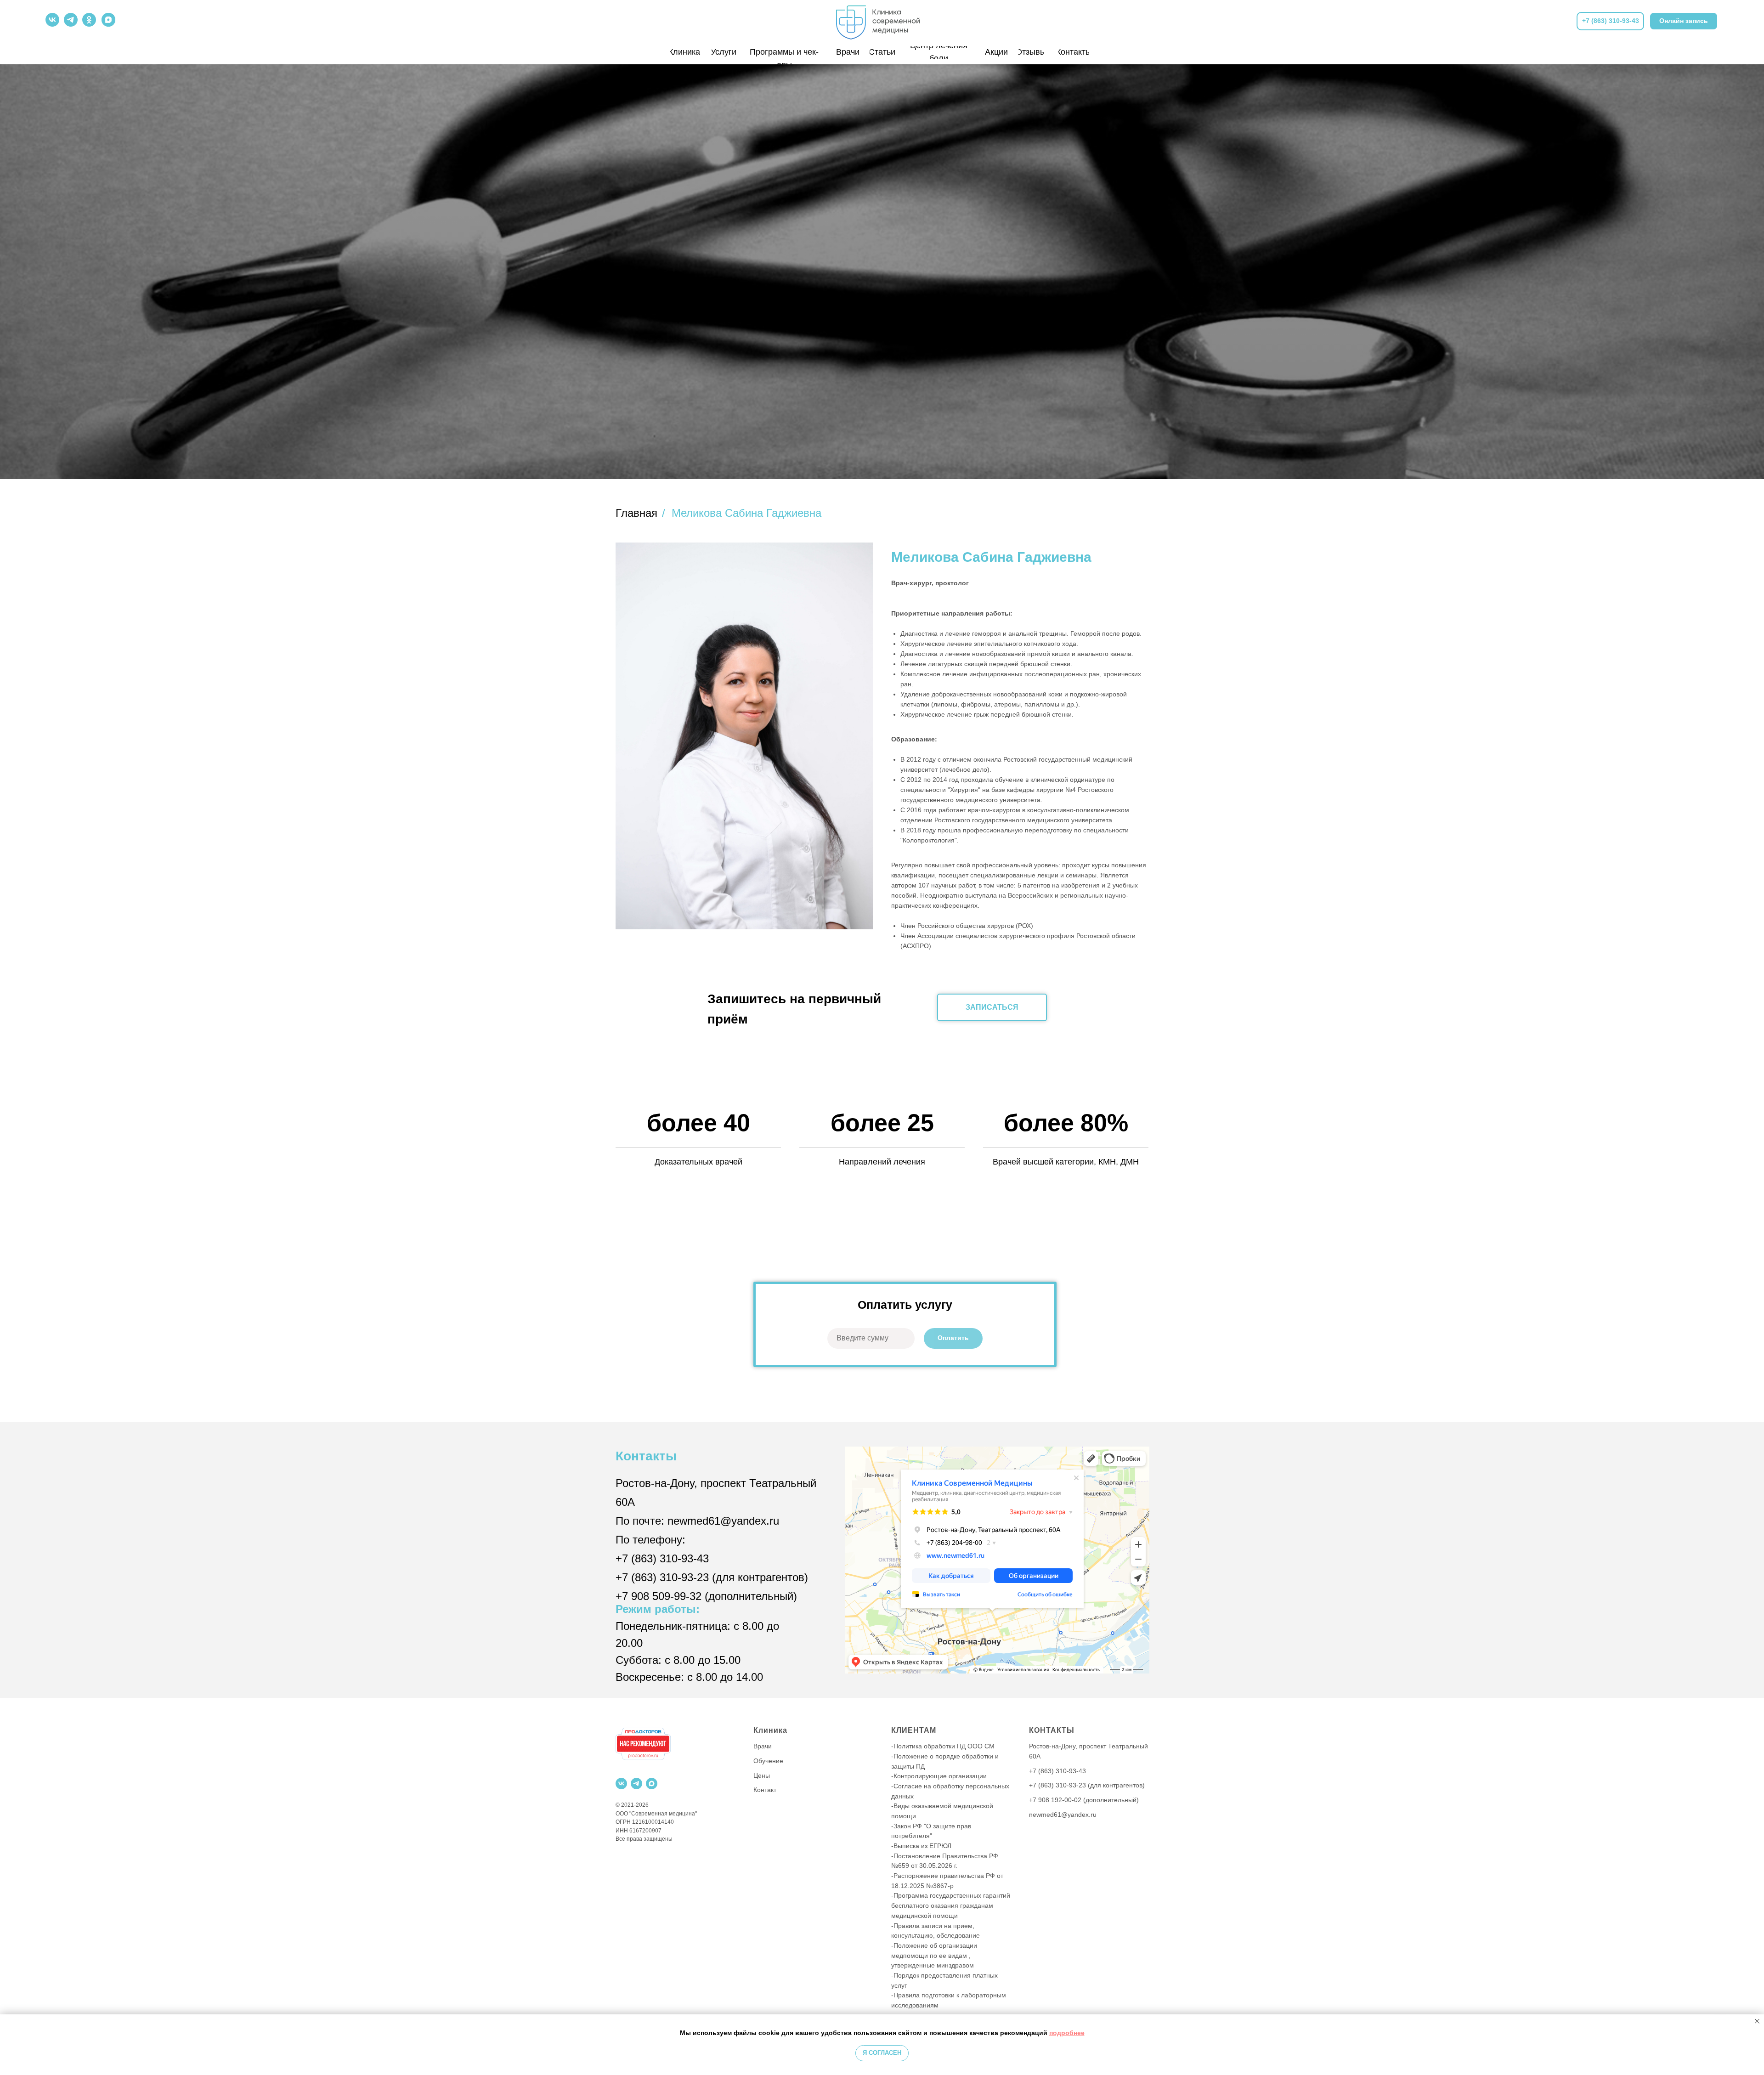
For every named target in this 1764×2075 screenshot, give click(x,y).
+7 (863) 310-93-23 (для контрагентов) (1087, 1785)
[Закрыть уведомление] (1757, 2021)
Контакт (765, 1790)
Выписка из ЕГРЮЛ (922, 1846)
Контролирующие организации (940, 1776)
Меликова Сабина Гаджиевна (746, 513)
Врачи (763, 1746)
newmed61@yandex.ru (723, 1521)
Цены (762, 1775)
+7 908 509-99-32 (659, 1596)
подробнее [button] (1067, 2033)
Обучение (768, 1761)
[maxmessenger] (652, 1784)
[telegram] (636, 1784)
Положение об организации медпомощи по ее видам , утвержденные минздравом (934, 1955)
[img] (882, 20)
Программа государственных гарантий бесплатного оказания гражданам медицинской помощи (951, 1905)
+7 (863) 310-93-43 (662, 1558)
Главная (636, 513)
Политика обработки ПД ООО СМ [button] (944, 1746)
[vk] (621, 1784)
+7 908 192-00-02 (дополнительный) (1084, 1800)
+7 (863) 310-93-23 (662, 1577)
